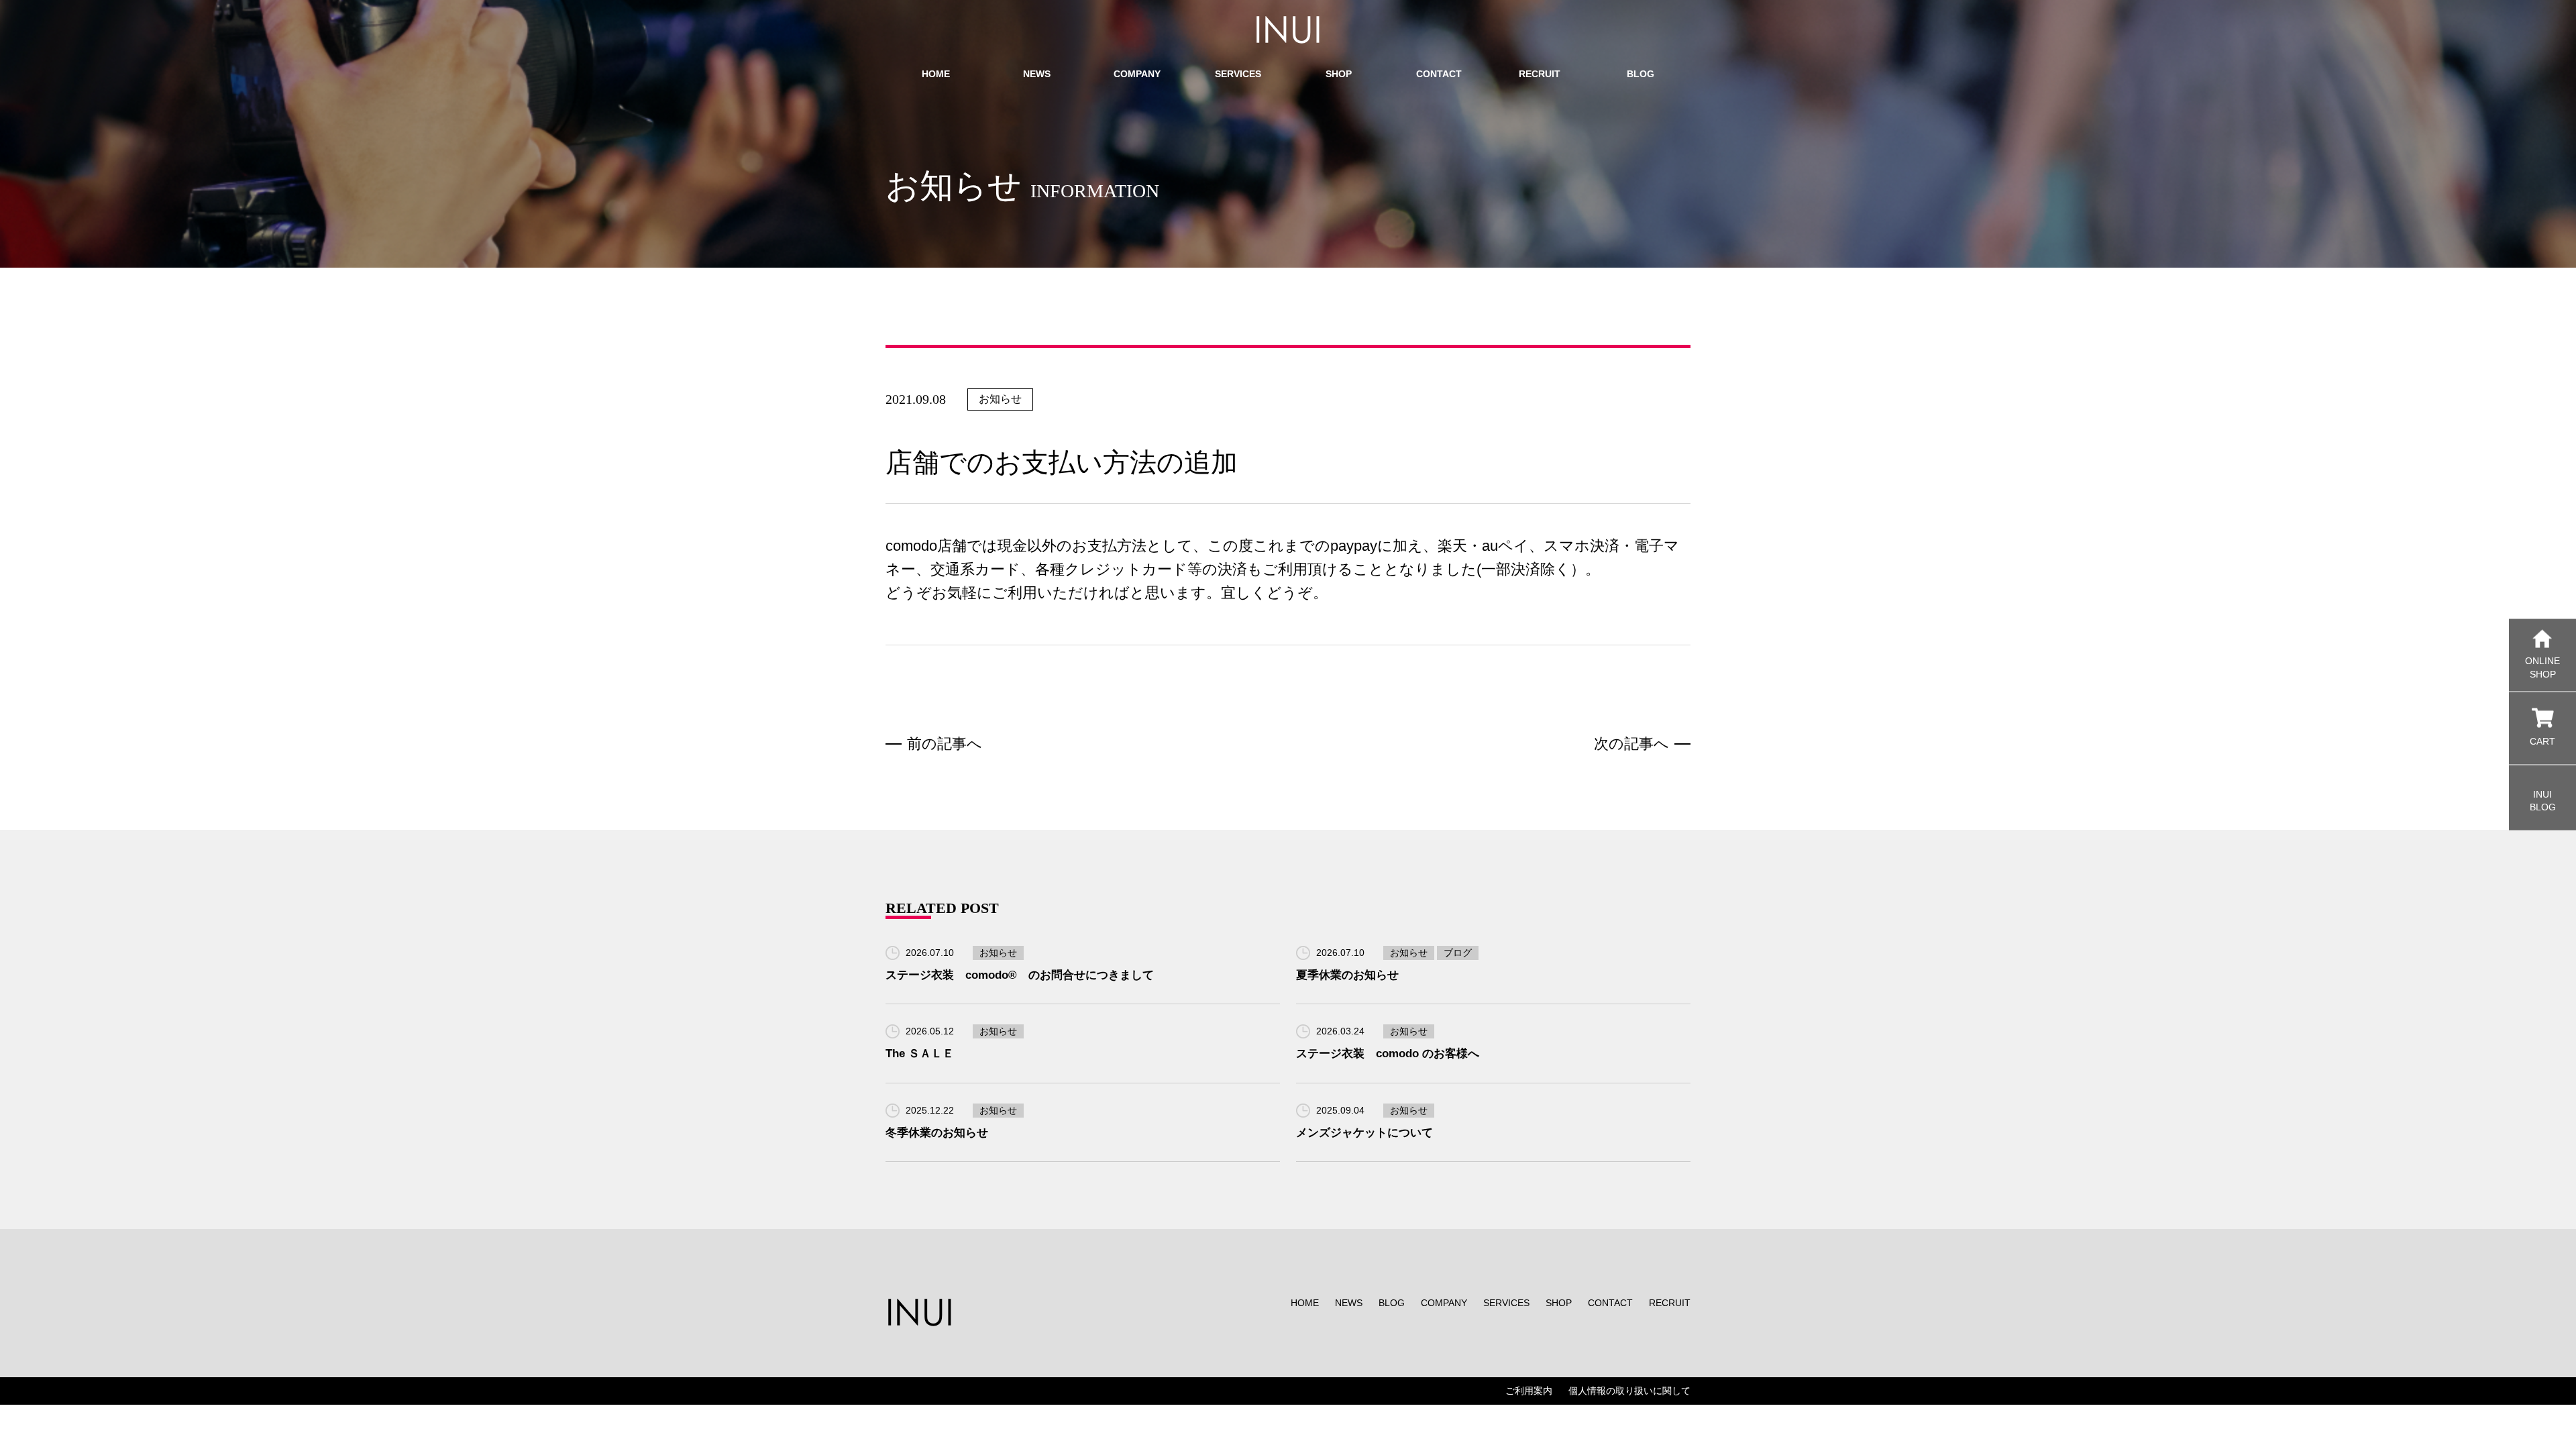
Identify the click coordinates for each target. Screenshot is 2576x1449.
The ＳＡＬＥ (920, 1054)
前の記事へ (945, 744)
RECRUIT (1670, 1303)
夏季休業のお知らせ (1347, 975)
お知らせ (1000, 399)
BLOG (1392, 1303)
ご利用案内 (1529, 1391)
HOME (1305, 1303)
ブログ (1458, 953)
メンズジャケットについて (1364, 1133)
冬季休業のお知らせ (937, 1133)
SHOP (1559, 1303)
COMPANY (1444, 1303)
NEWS (1349, 1303)
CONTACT (1610, 1303)
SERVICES (1506, 1303)
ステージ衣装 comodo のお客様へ (1388, 1054)
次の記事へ (1631, 744)
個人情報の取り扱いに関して (1629, 1391)
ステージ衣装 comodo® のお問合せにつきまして (1020, 975)
